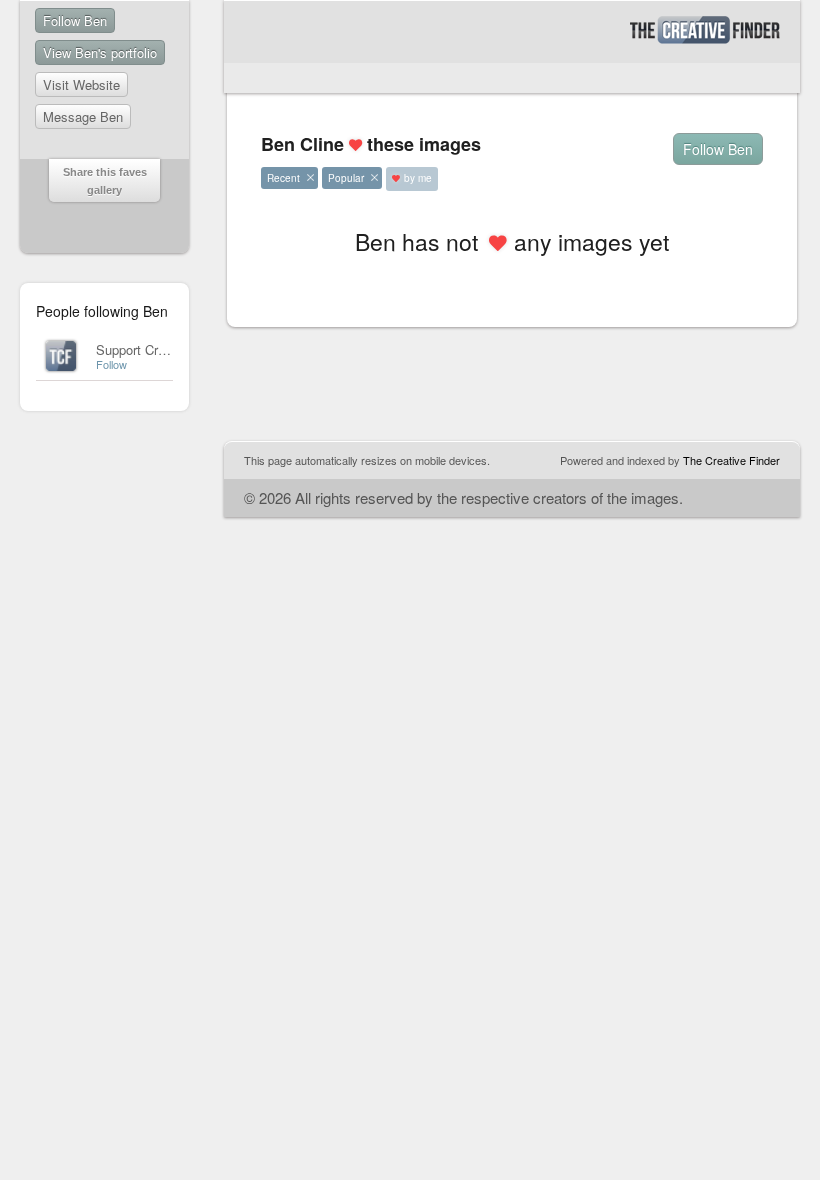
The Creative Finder (731, 460)
